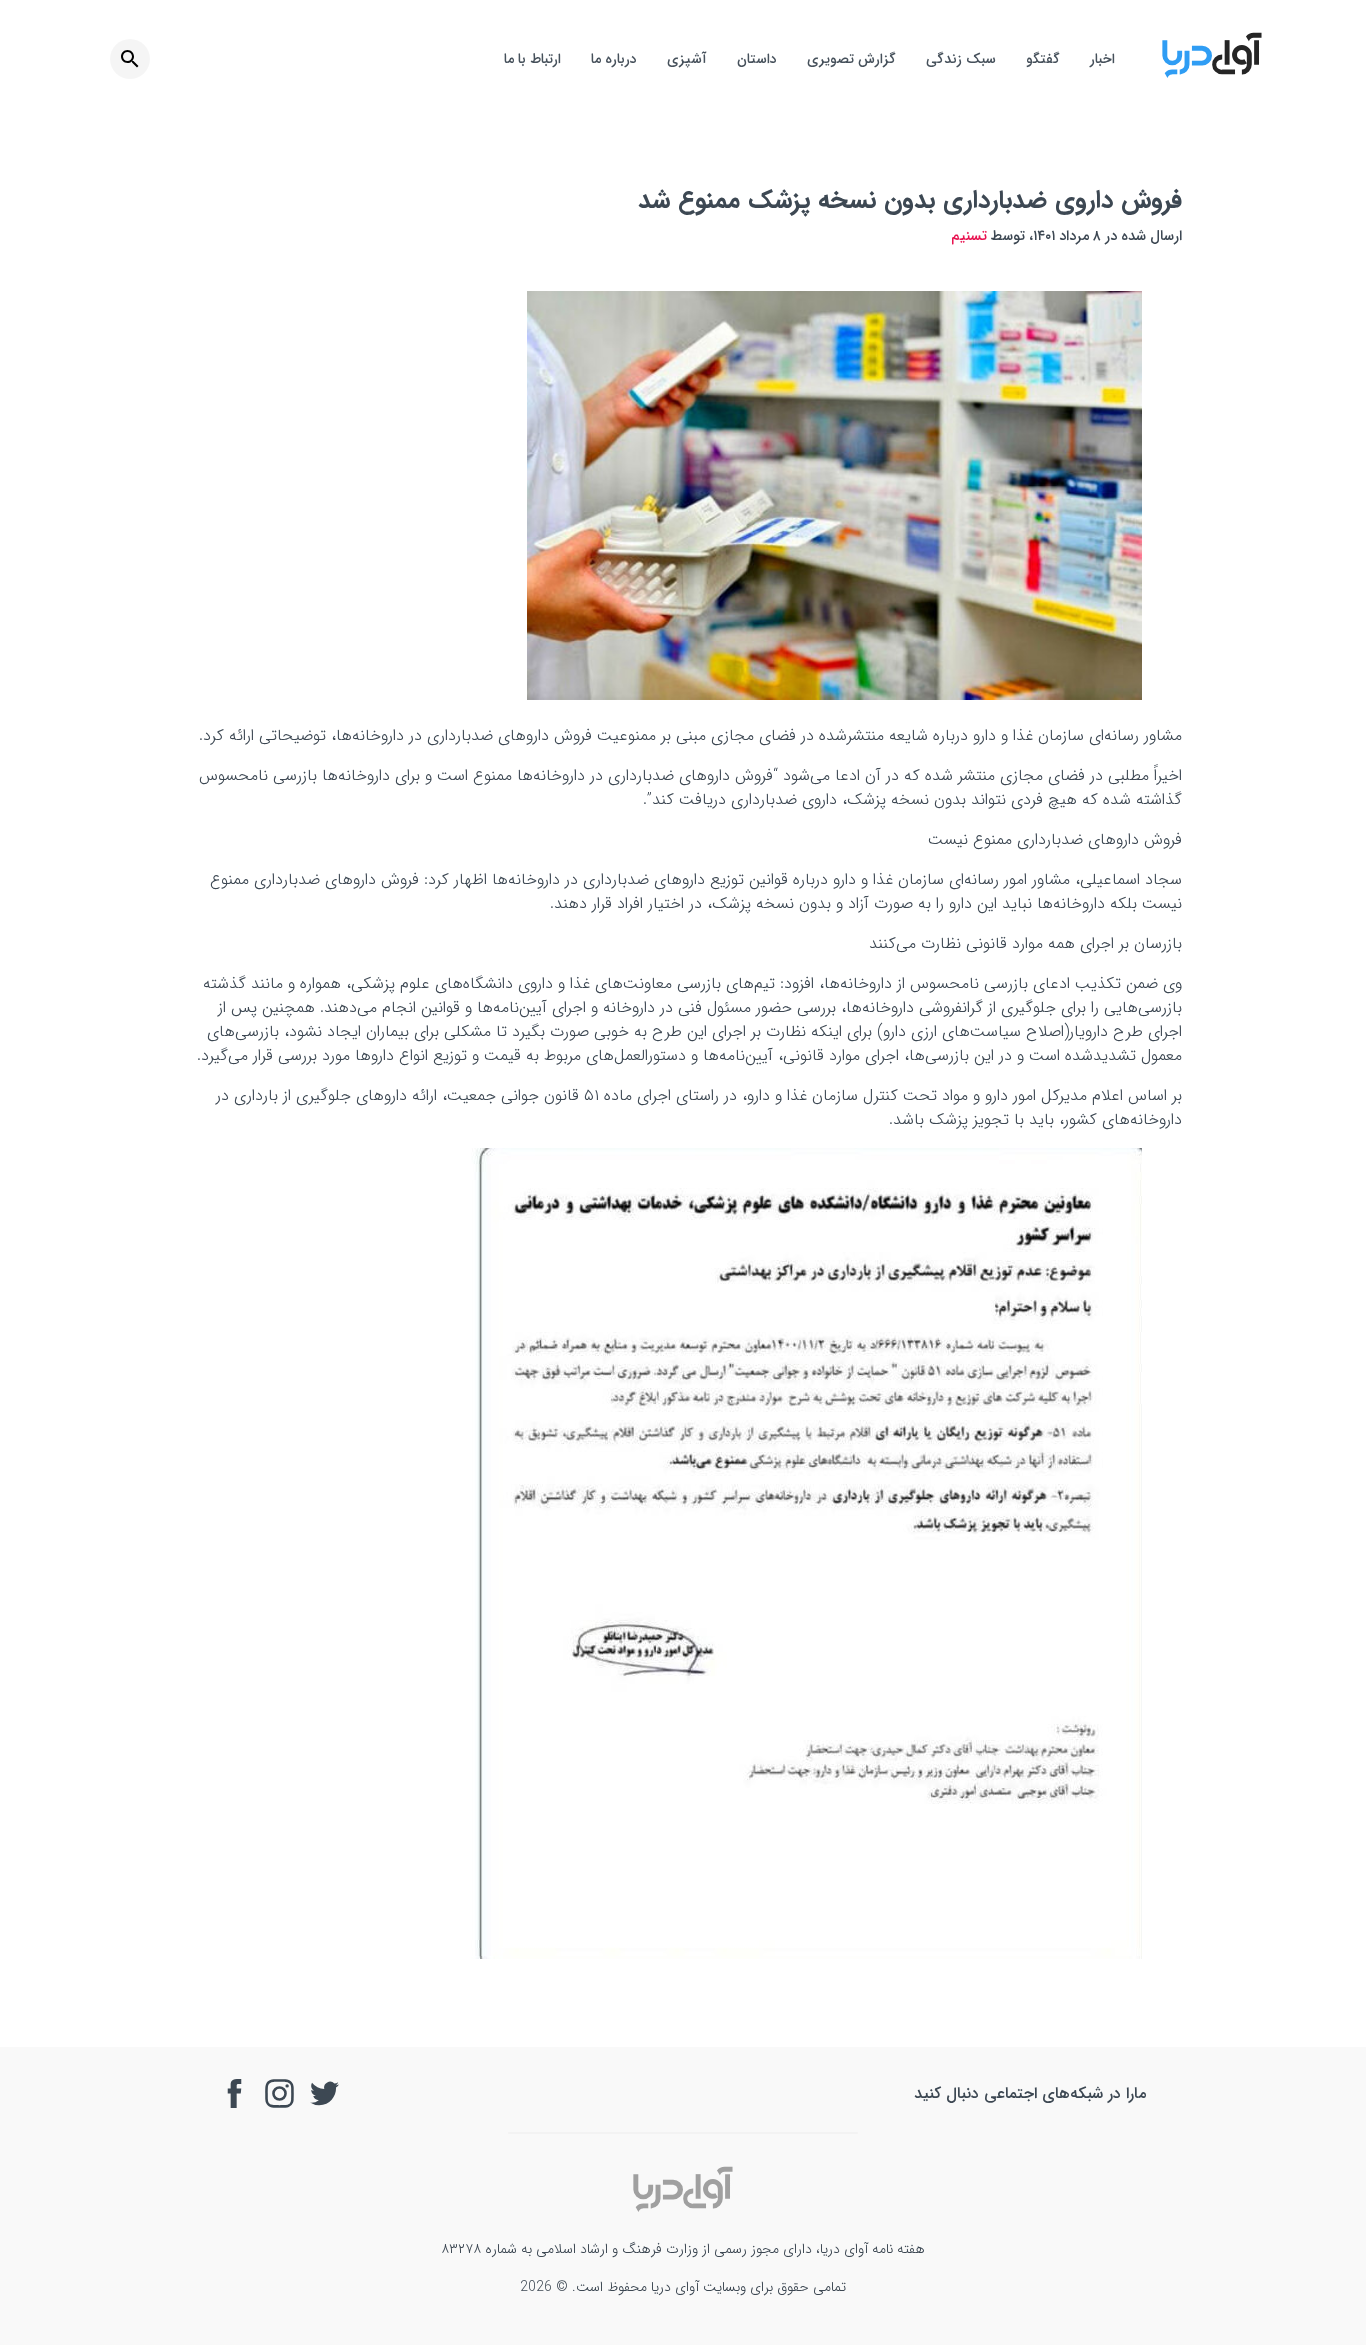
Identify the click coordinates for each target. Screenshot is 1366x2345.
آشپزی (687, 59)
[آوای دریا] (1212, 74)
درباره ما (614, 59)
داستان (757, 59)
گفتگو (1043, 59)
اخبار (1102, 59)
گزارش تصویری (851, 59)
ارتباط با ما (532, 59)
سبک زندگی (961, 59)
